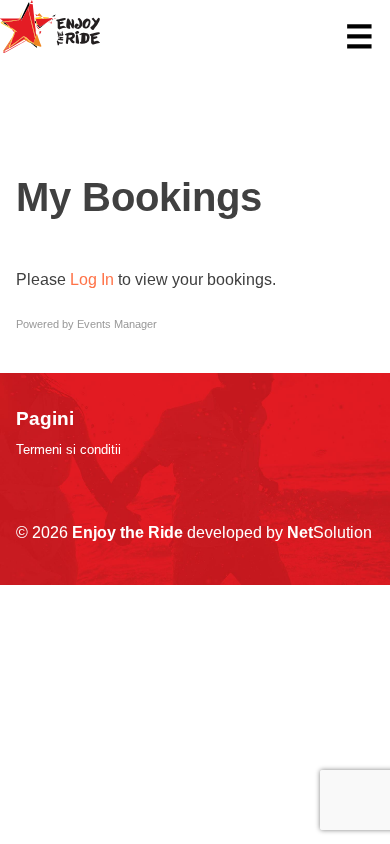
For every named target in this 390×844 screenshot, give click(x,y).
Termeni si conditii (68, 449)
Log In (92, 279)
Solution (329, 532)
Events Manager (117, 324)
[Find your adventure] (50, 47)
